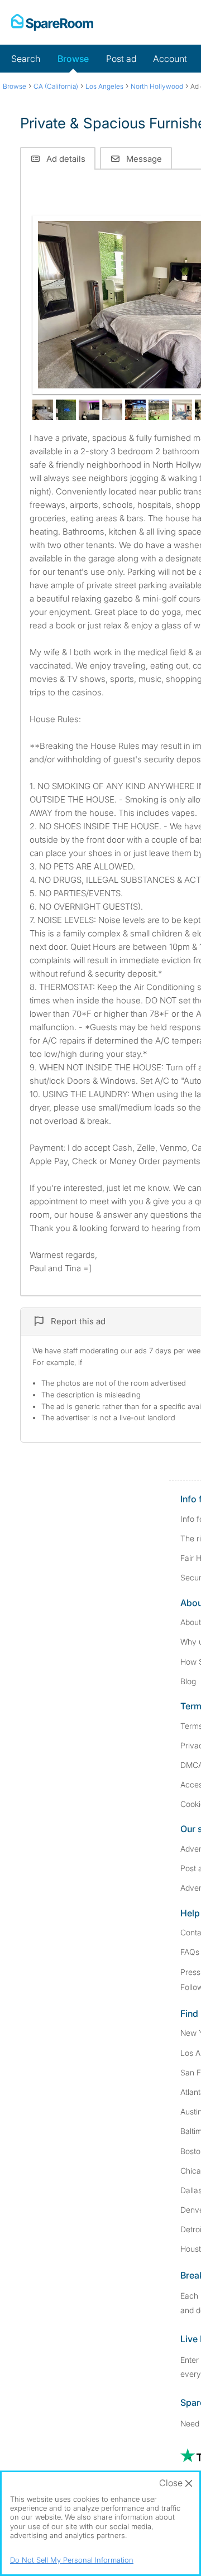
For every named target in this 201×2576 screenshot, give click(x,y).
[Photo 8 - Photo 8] (182, 410)
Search (26, 59)
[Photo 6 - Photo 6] (135, 410)
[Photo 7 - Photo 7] (159, 410)
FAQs (190, 1952)
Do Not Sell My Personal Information (72, 2560)
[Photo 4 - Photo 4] (89, 410)
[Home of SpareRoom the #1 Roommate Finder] (52, 22)
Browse (73, 59)
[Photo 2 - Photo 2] (43, 410)
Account (170, 59)
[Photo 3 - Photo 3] (66, 410)
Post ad (121, 59)
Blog (188, 1681)
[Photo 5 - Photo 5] (113, 410)
